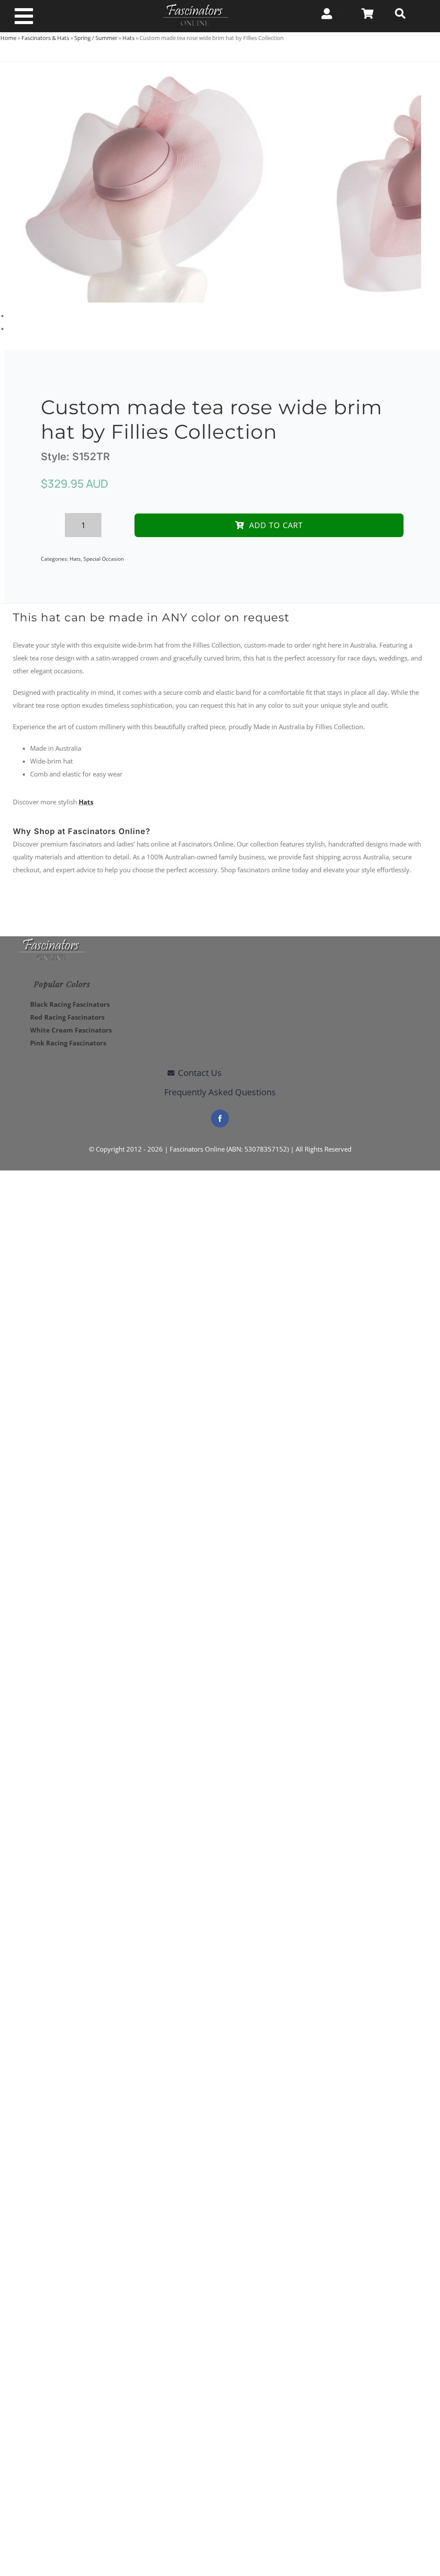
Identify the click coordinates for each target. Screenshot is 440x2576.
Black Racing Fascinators (70, 1004)
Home (8, 38)
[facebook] (220, 1118)
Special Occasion (104, 559)
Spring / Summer (96, 38)
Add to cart (276, 525)
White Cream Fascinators (71, 1030)
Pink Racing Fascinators (68, 1043)
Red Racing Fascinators (67, 1017)
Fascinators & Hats (45, 38)
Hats (128, 38)
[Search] (400, 14)
